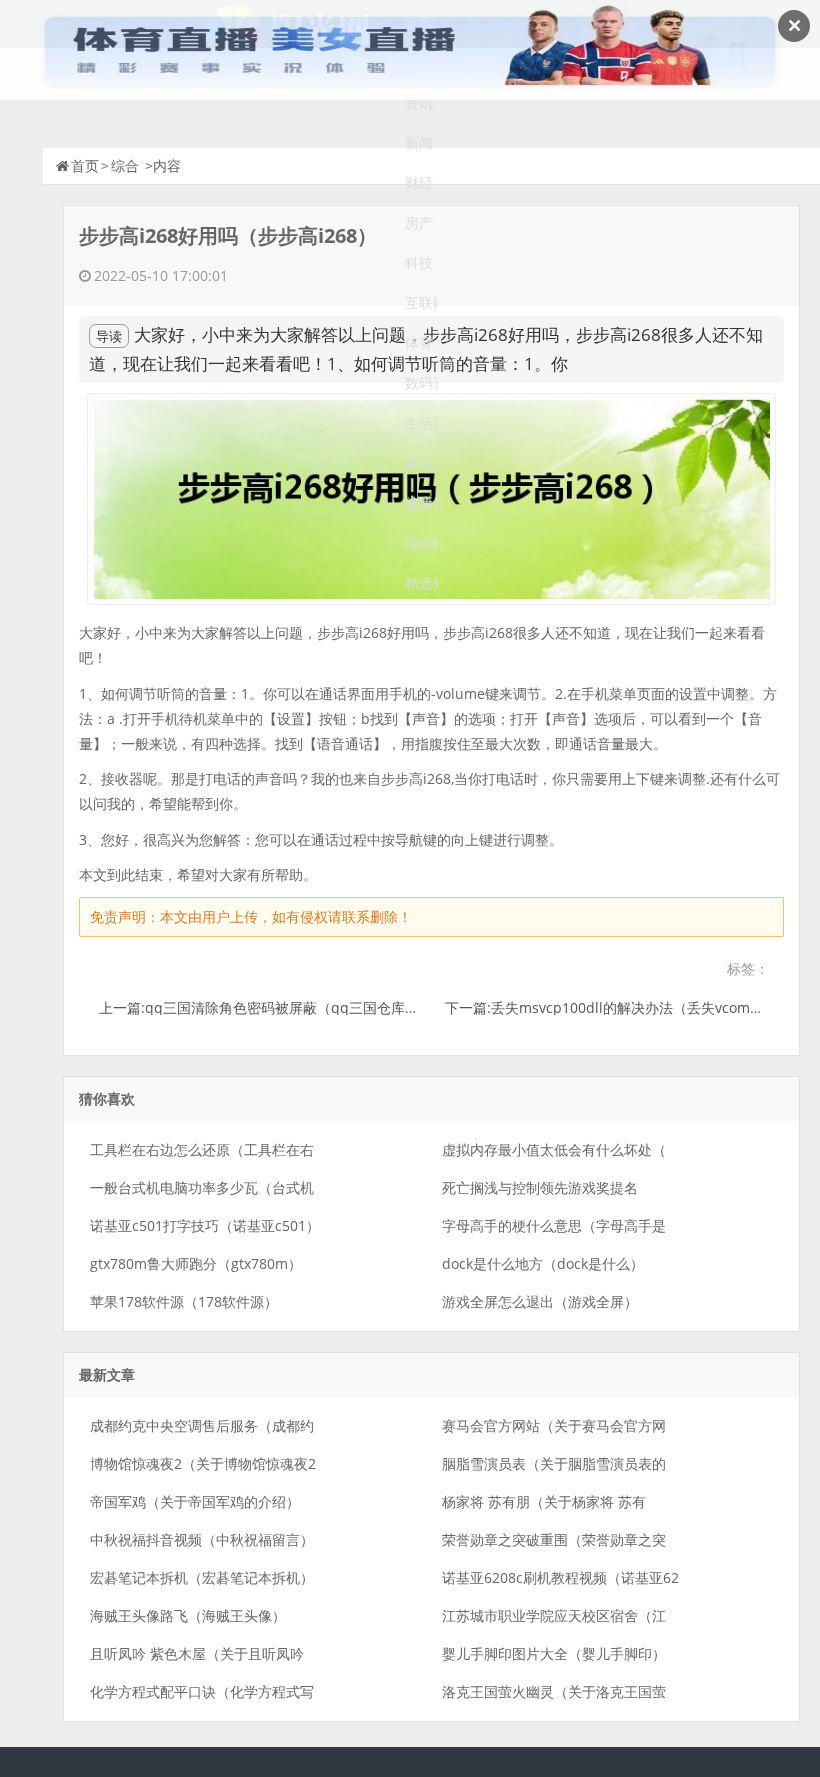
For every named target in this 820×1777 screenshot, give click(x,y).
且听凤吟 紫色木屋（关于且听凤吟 (197, 1653)
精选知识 (421, 582)
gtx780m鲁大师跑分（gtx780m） (196, 1263)
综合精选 (421, 542)
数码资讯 (421, 382)
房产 (419, 222)
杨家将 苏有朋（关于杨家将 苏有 (544, 1501)
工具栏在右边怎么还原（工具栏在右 (202, 1149)
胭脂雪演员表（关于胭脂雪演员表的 (554, 1463)
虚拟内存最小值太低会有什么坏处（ (554, 1149)
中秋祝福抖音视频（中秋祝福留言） (202, 1539)
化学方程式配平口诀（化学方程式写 (202, 1691)
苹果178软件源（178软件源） (184, 1301)
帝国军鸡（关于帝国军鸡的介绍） (195, 1501)
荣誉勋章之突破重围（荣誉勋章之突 (554, 1539)
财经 (419, 182)
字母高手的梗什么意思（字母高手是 (554, 1225)
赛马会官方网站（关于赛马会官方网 (554, 1425)
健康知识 (421, 502)
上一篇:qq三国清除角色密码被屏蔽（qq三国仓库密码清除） (287, 1007)
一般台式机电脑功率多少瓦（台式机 (202, 1187)
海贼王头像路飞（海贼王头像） (188, 1615)
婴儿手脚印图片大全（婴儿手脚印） (554, 1653)
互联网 (421, 302)
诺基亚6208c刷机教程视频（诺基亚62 (560, 1577)
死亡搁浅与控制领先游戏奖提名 (540, 1187)
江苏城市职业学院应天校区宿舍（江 (554, 1615)
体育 (419, 342)
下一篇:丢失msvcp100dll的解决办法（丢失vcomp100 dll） (631, 1007)
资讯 (419, 102)
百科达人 (421, 462)
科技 (419, 262)
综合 (125, 165)
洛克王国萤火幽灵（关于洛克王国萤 (554, 1691)
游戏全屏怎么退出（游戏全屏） (540, 1301)
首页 (85, 165)
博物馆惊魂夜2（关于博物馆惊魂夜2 (203, 1463)
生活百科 (421, 422)
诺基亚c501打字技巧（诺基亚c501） (205, 1225)
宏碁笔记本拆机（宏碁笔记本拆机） (202, 1577)
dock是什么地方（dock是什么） (543, 1263)
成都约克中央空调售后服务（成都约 (202, 1425)
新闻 (419, 142)
